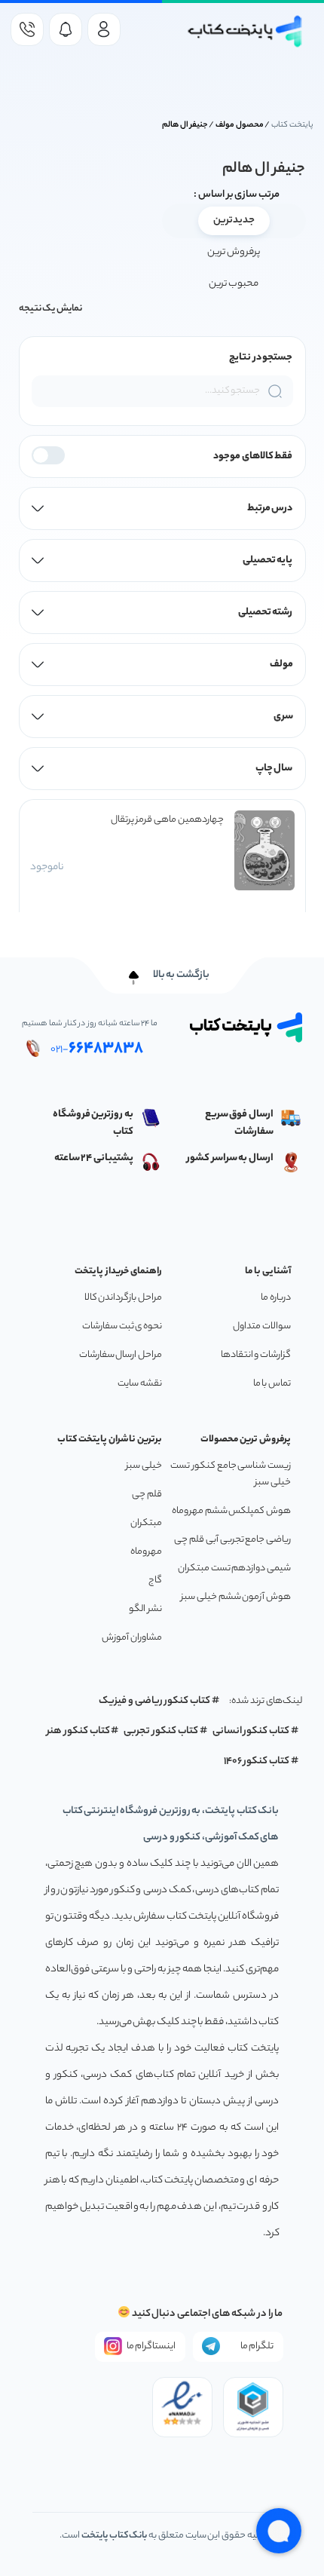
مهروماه (146, 1552)
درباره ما (276, 1298)
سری (283, 717)
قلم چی (147, 1495)
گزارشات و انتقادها (256, 1355)
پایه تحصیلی (268, 561)
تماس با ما (272, 1384)
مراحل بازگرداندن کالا (123, 1298)
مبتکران (146, 1523)
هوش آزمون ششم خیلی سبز (236, 1597)
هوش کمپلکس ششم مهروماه (231, 1511)
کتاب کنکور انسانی (251, 1731)
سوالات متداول (262, 1326)
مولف (281, 665)
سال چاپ (274, 769)
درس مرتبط (270, 508)
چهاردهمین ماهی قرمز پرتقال (167, 820)
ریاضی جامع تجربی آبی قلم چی (232, 1540)
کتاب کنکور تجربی (161, 1731)
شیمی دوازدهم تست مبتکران (234, 1568)
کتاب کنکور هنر (78, 1731)
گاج (155, 1581)
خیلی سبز (144, 1466)
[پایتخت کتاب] (245, 31)
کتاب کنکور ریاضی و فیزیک (154, 1701)
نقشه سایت (140, 1384)
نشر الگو (145, 1609)
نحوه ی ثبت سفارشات (122, 1326)
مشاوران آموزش (132, 1638)
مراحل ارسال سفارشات (121, 1355)
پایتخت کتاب (292, 125)
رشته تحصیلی (266, 613)
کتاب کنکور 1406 (257, 1761)
